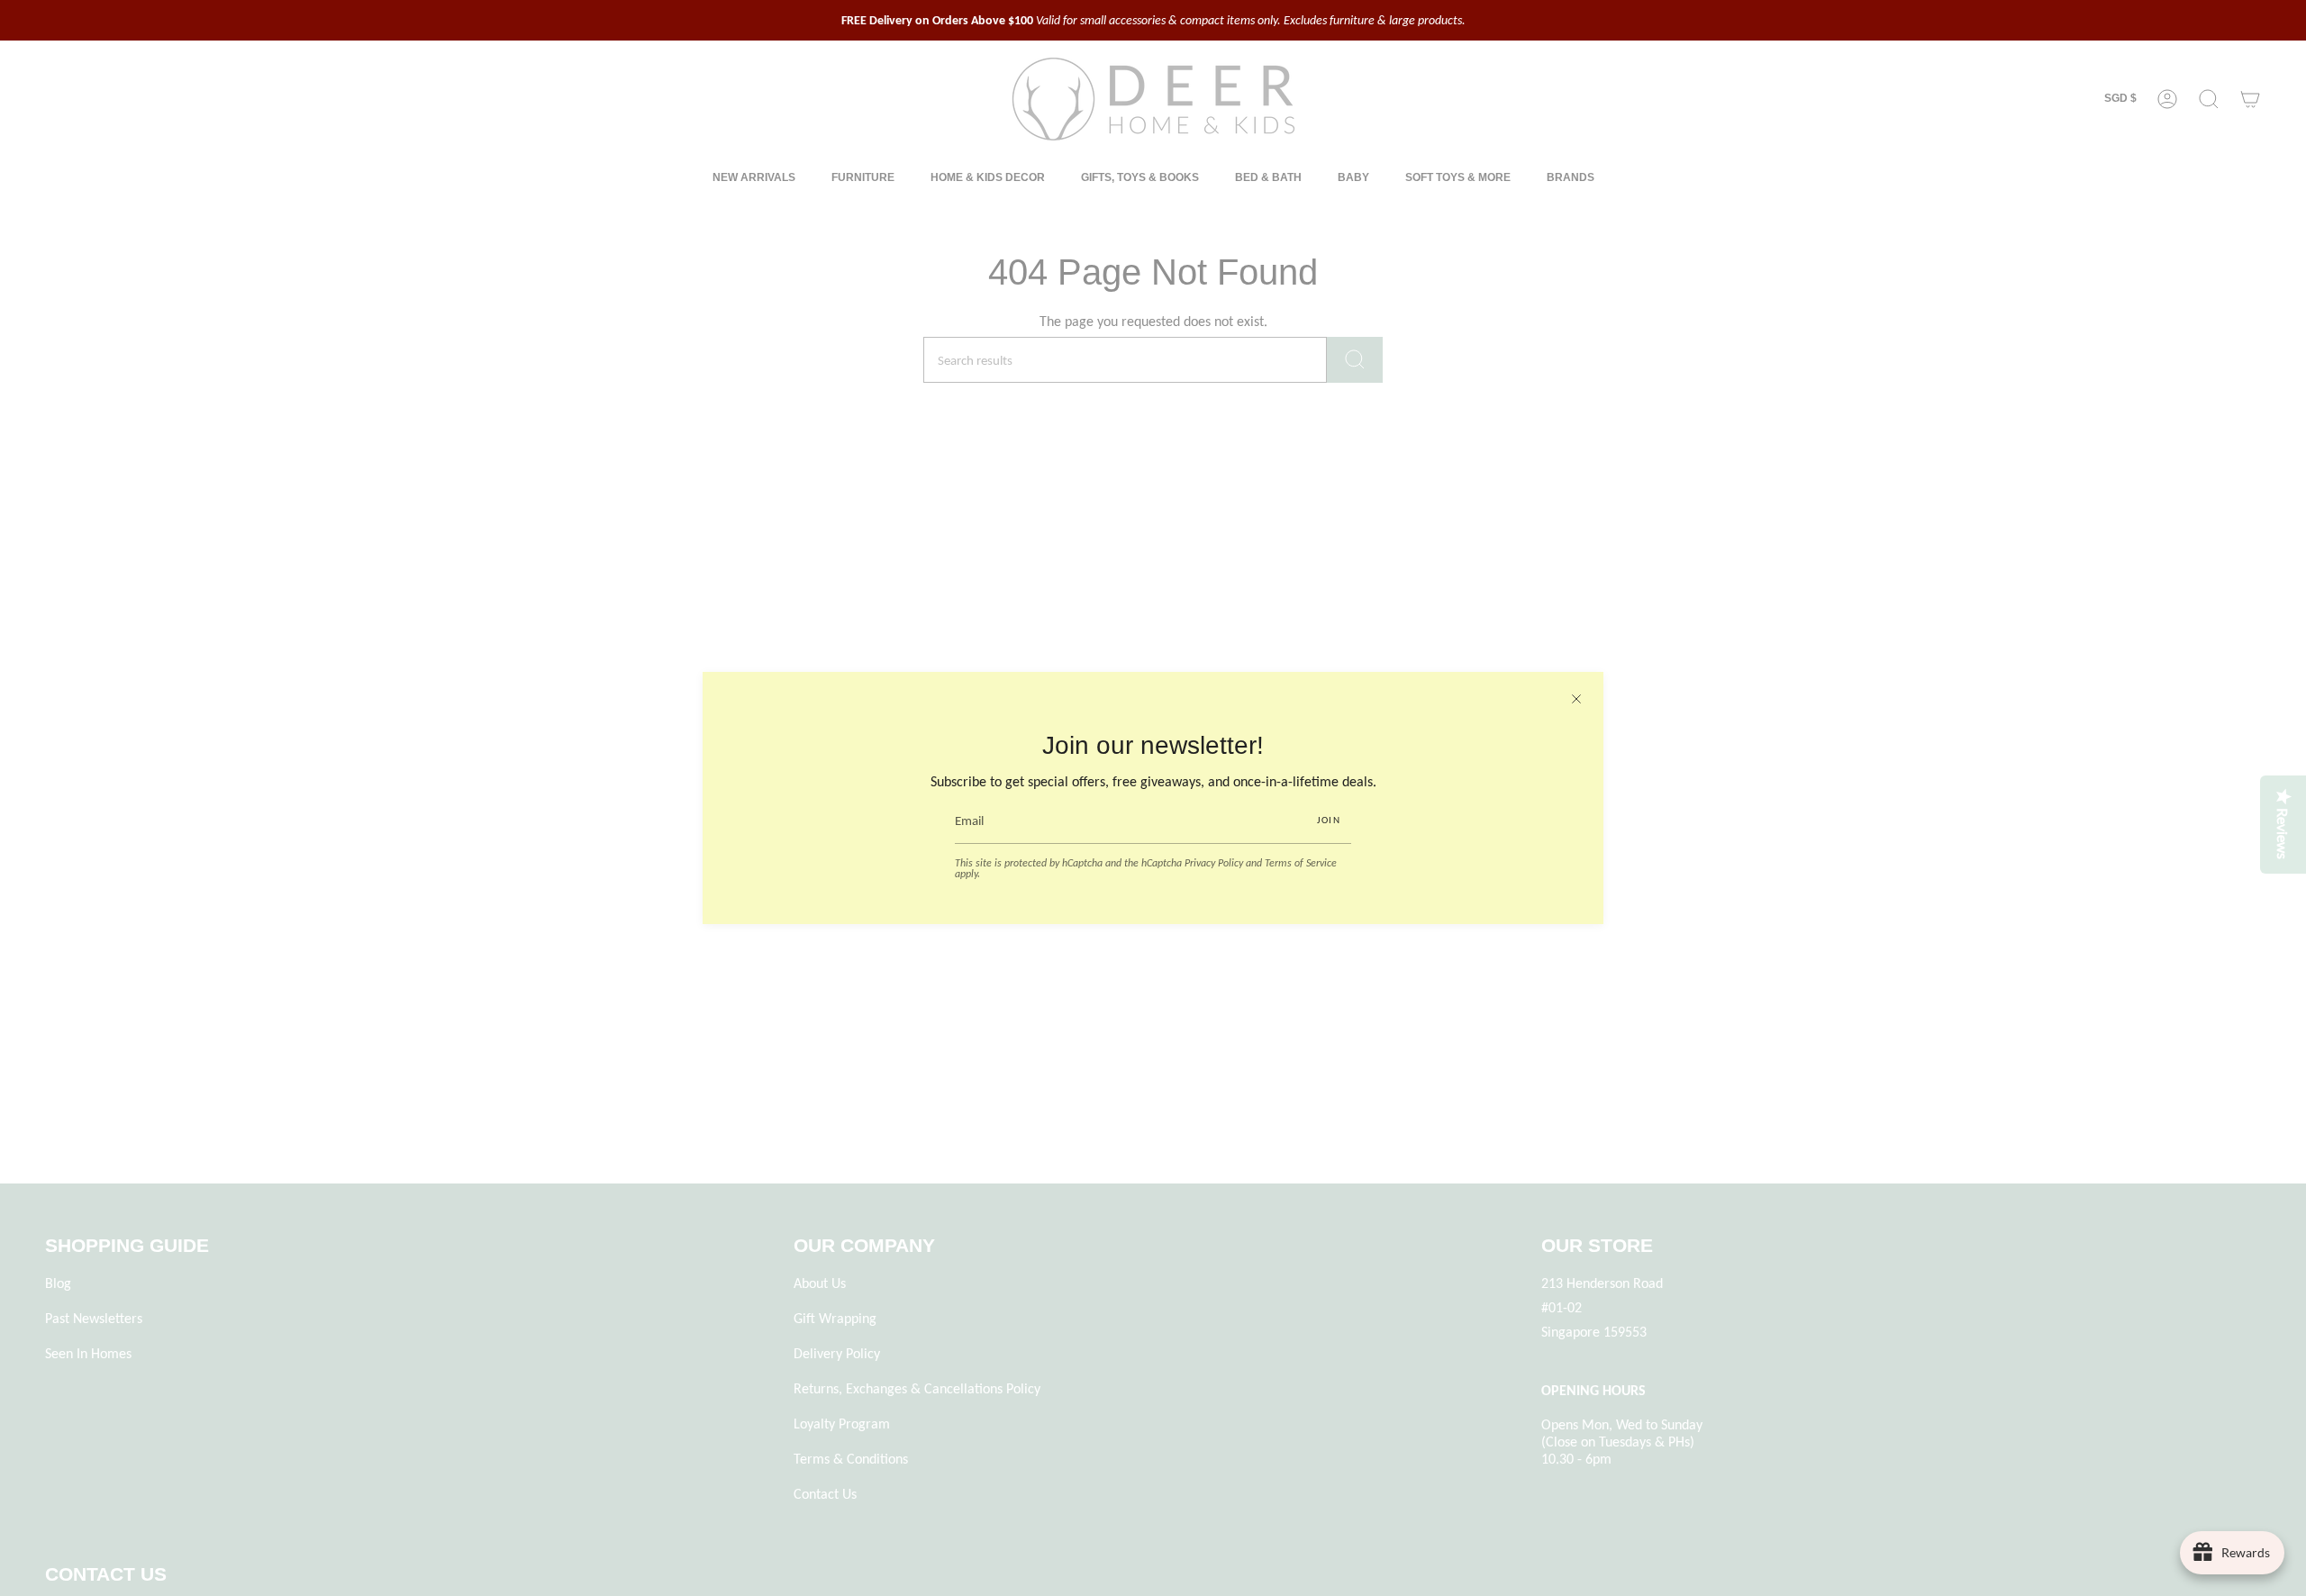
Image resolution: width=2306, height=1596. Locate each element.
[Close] (1576, 699)
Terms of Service (1301, 863)
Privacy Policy (1214, 863)
